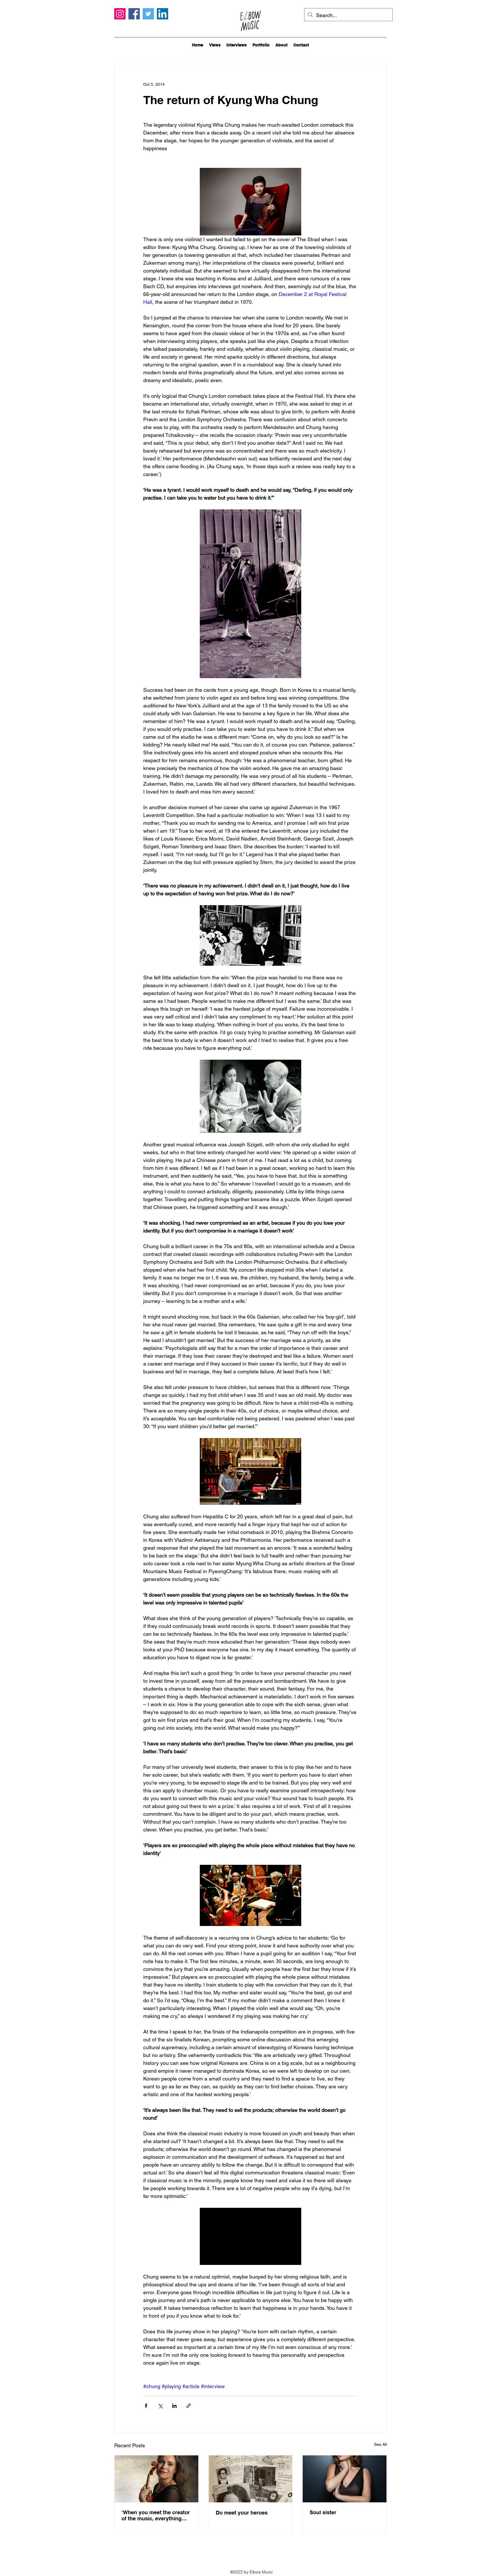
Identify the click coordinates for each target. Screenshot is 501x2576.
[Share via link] (189, 2406)
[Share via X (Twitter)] (160, 2406)
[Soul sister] (345, 2479)
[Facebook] (134, 14)
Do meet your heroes (242, 2513)
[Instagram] (120, 14)
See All (380, 2444)
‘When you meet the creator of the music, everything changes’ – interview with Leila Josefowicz (156, 2515)
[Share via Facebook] (146, 2406)
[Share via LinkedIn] (174, 2406)
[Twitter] (148, 14)
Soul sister (323, 2512)
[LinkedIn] (163, 14)
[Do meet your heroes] (251, 2479)
